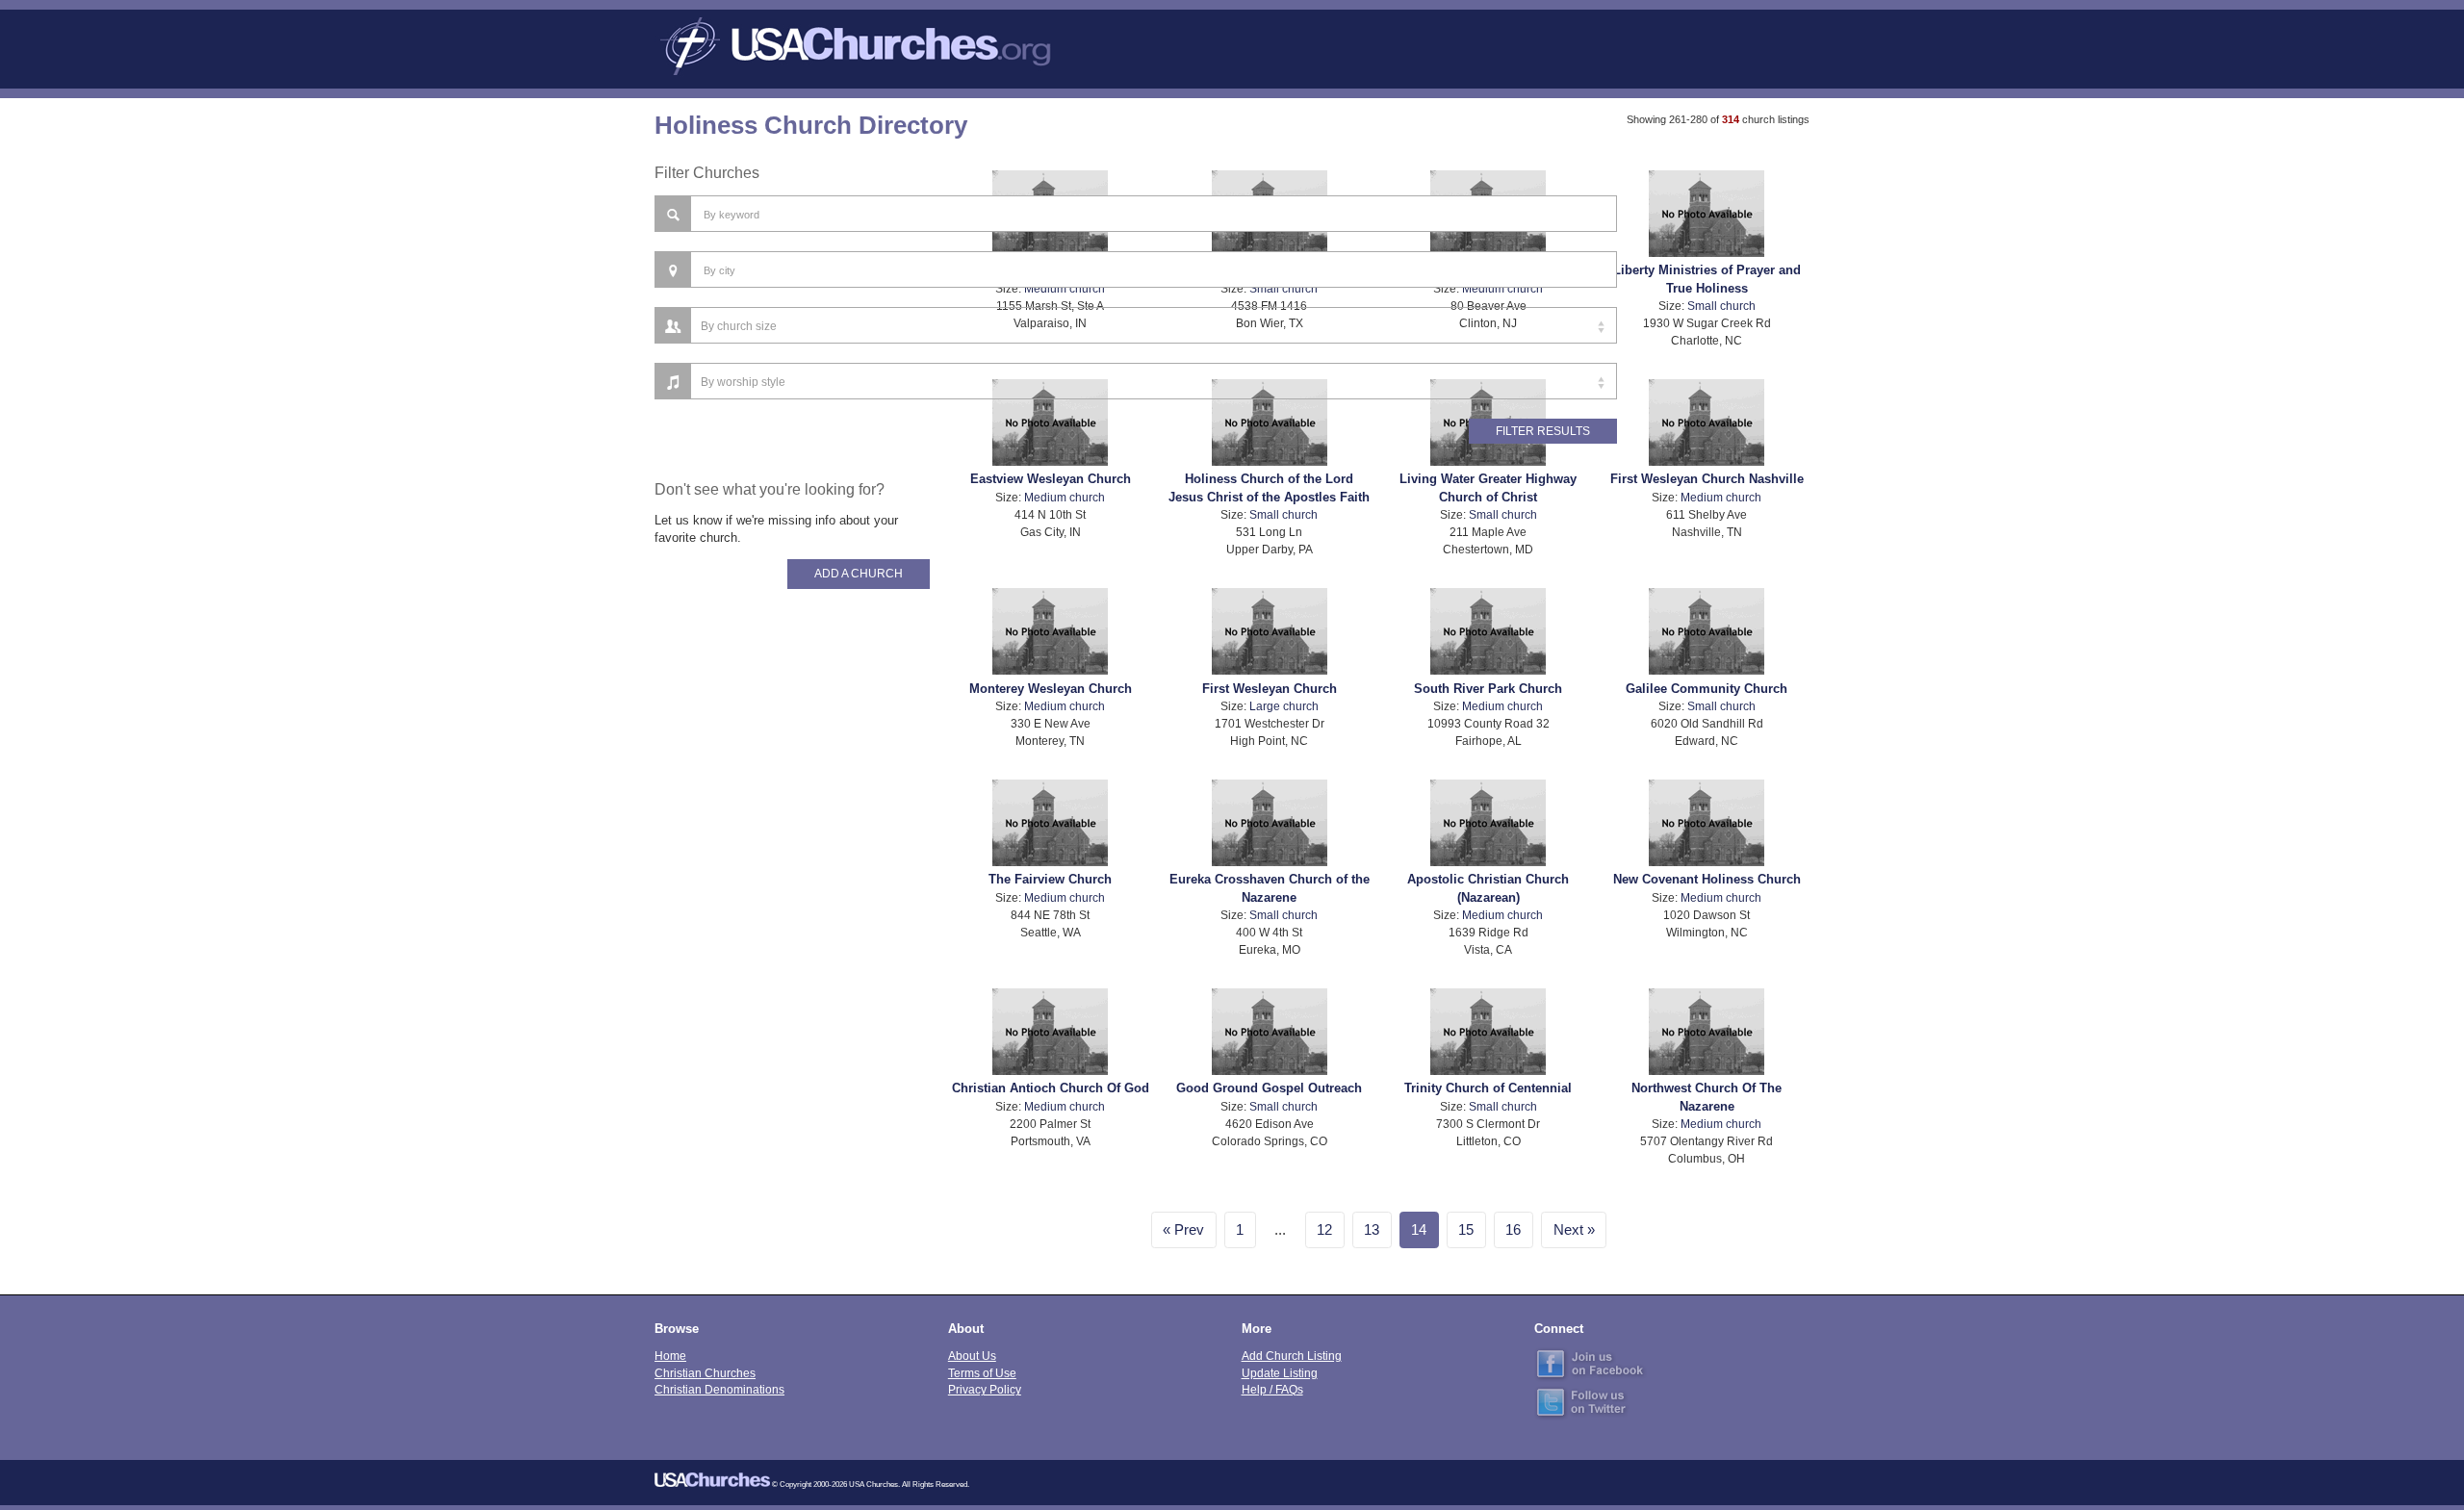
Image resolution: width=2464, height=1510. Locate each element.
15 (1466, 1230)
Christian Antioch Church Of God (1051, 1088)
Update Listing (1280, 1373)
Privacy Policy (985, 1389)
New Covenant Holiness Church (1707, 879)
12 (1324, 1230)
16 (1513, 1230)
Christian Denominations (719, 1389)
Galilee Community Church (1707, 689)
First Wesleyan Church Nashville (1707, 479)
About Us (972, 1356)
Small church (1721, 306)
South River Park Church (1488, 689)
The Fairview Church (1050, 879)
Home (670, 1356)
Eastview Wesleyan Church (1051, 479)
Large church (1284, 706)
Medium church (1065, 497)
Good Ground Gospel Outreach (1269, 1088)
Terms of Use (982, 1373)
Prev (1189, 1230)
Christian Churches (705, 1373)
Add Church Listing (1292, 1356)
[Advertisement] (792, 924)
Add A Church (859, 574)
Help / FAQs (1272, 1389)
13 (1372, 1230)
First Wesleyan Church (1270, 689)
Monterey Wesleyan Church (1051, 689)
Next (1568, 1230)
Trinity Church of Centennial (1488, 1088)
